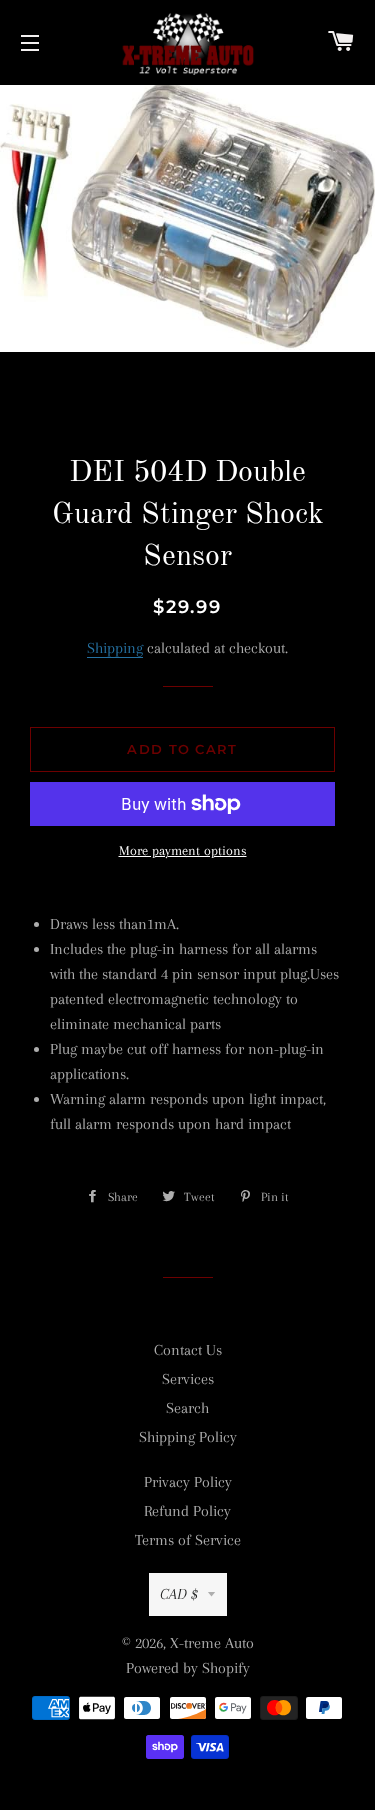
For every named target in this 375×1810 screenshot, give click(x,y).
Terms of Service (188, 1540)
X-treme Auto (212, 1643)
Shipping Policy (188, 1437)
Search (187, 1408)
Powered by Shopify (188, 1668)
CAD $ (179, 1594)
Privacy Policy (188, 1482)
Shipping (115, 648)
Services (188, 1379)
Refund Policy (187, 1511)
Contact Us (188, 1350)
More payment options (183, 850)
